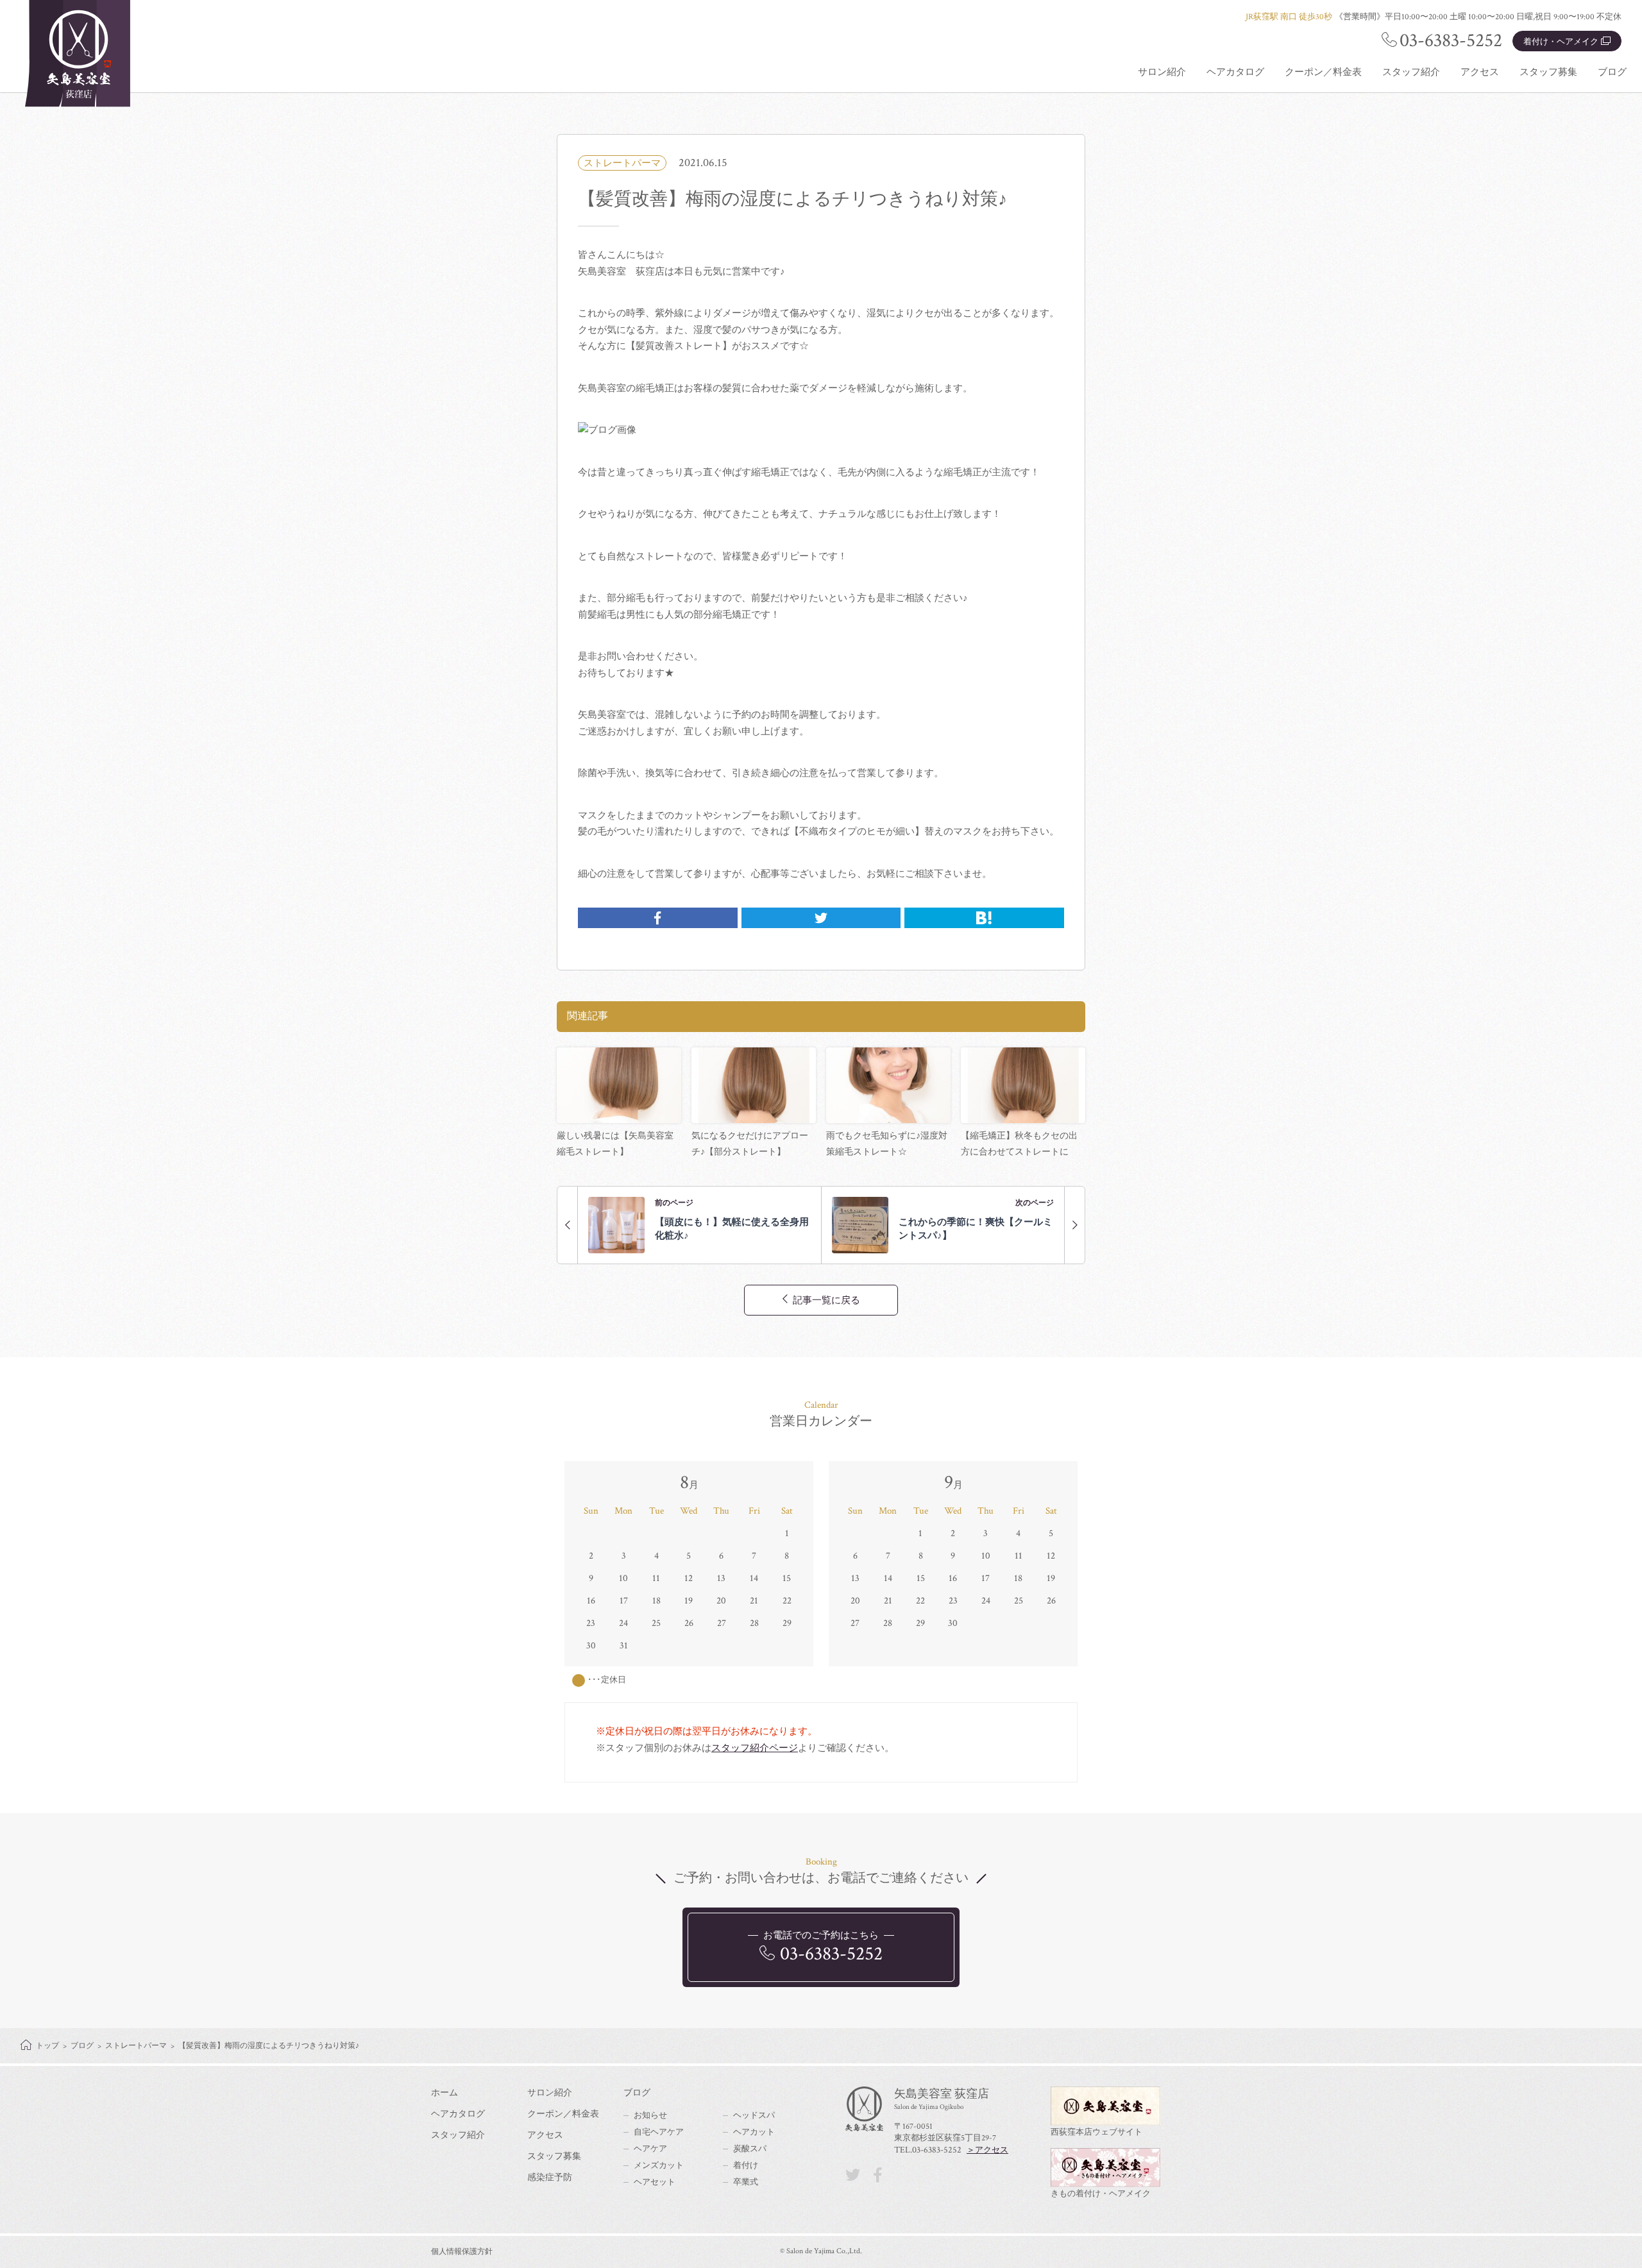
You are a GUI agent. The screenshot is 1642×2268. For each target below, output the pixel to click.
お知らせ (650, 2116)
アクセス (1480, 72)
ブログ (1612, 72)
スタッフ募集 (1548, 72)
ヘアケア (650, 2149)
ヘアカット (754, 2132)
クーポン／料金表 (1323, 72)
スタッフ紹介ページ (755, 1748)
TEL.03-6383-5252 (928, 2150)
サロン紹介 (1162, 72)
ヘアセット (655, 2182)
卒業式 (746, 2182)
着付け (746, 2166)
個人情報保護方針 (462, 2252)
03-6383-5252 (1451, 41)
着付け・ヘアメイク (1561, 42)
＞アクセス (987, 2150)
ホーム (444, 2093)
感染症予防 (550, 2178)
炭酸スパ (750, 2149)
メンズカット (659, 2166)
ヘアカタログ (1235, 72)
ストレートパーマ (622, 163)
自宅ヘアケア (659, 2132)
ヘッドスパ (754, 2116)
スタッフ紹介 (1411, 72)
